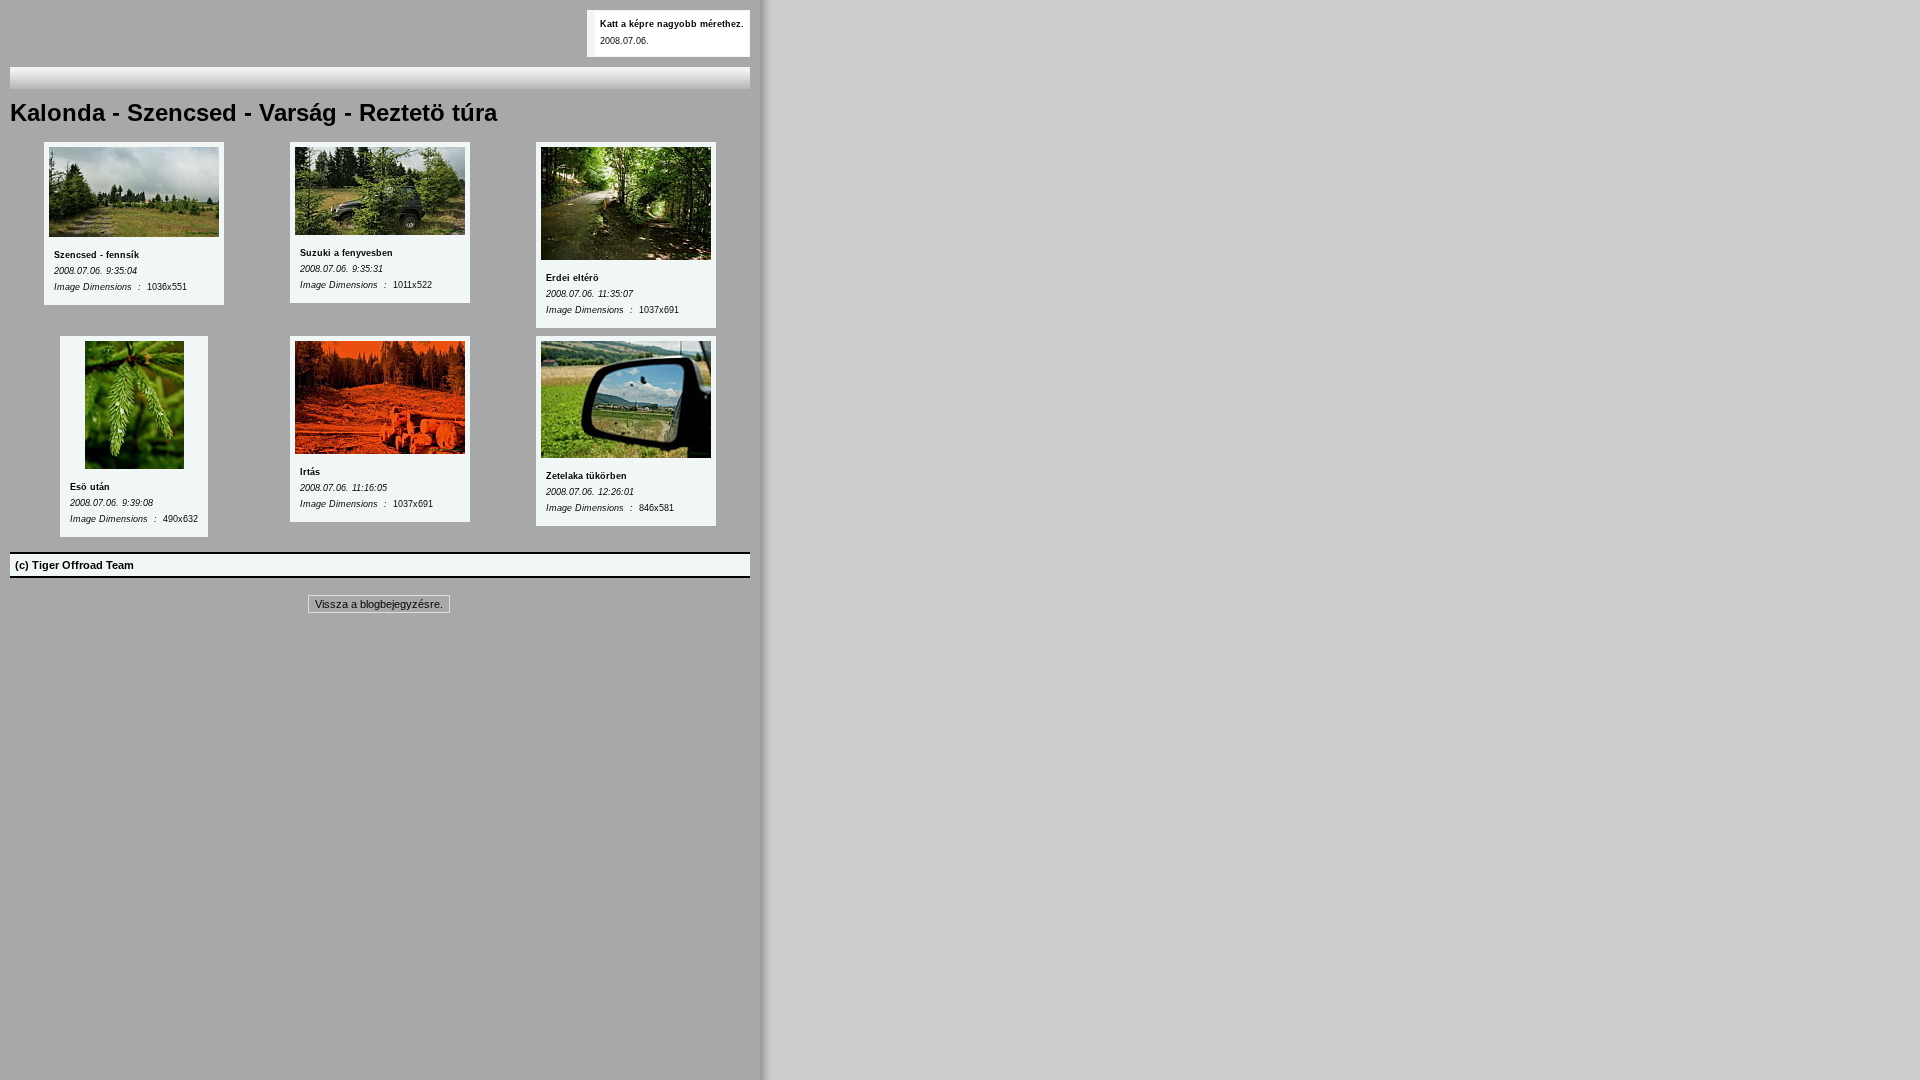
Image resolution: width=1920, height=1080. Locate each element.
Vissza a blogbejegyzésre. (379, 604)
